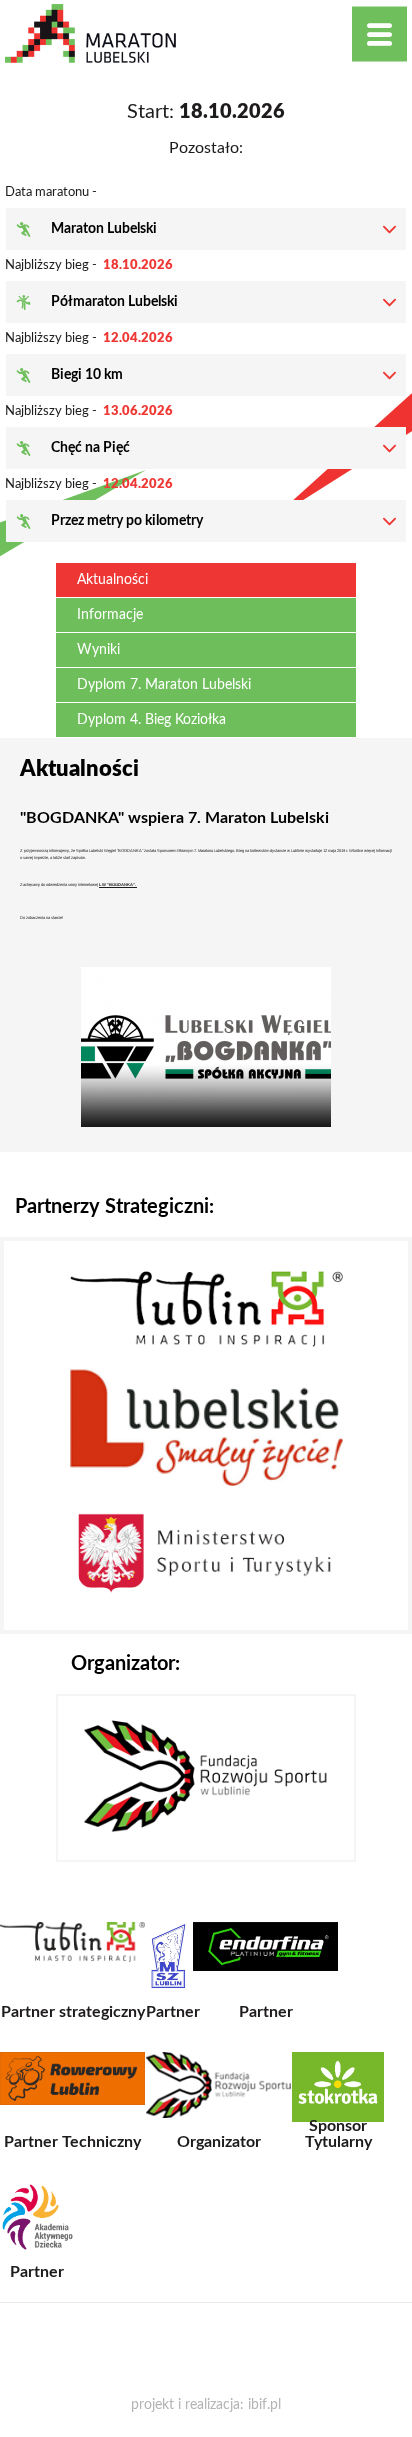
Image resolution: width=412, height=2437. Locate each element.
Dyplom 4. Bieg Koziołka (151, 720)
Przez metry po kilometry (127, 521)
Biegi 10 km (87, 375)
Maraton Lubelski (104, 229)
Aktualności (112, 580)
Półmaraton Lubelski (114, 302)
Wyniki (98, 650)
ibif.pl (264, 2405)
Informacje (110, 615)
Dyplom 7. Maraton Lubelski (164, 685)
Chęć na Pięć (90, 448)
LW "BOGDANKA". (118, 884)
